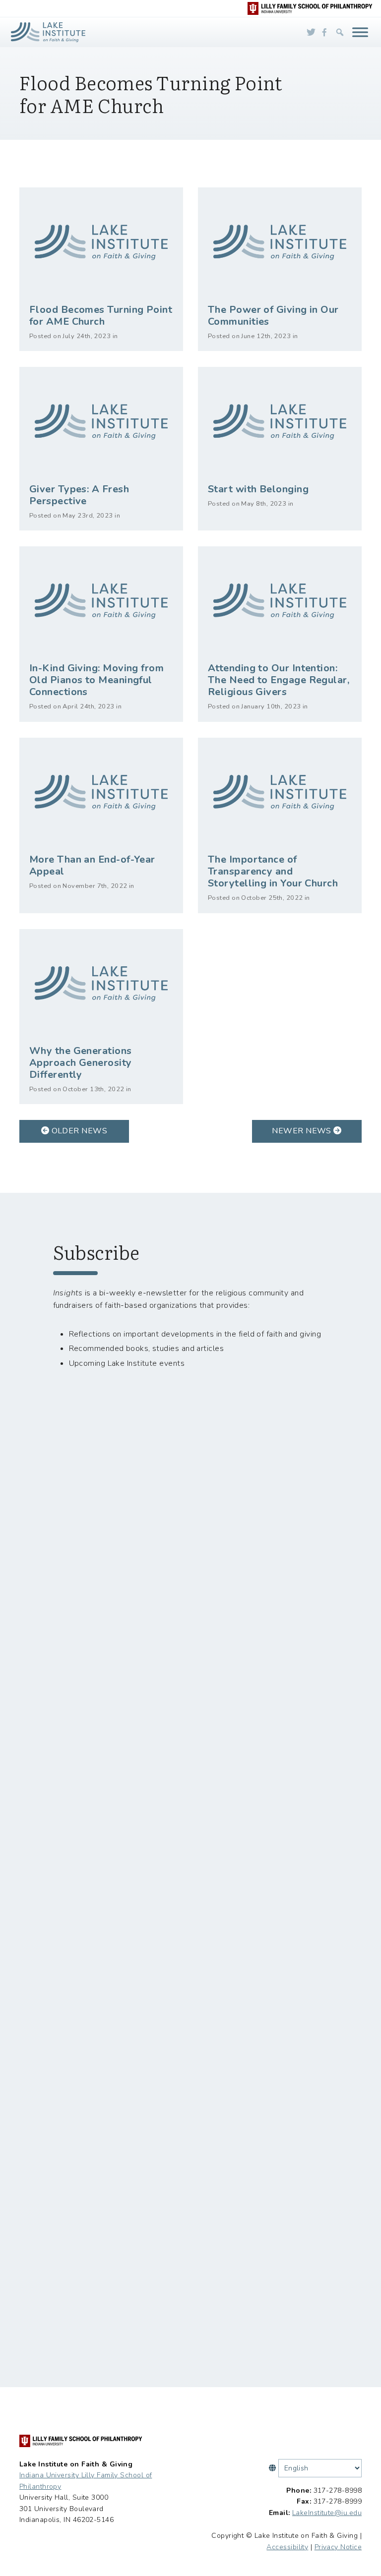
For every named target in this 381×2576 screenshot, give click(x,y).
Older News (78, 1131)
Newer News (303, 1131)
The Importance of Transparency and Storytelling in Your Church (273, 871)
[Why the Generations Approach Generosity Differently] (101, 984)
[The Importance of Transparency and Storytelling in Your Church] (280, 792)
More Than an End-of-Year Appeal (92, 865)
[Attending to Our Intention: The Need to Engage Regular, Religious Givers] (280, 601)
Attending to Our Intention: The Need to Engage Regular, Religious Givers (279, 680)
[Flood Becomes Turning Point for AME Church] (101, 242)
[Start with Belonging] (280, 421)
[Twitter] (311, 32)
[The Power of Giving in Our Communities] (280, 242)
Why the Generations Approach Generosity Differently (81, 1063)
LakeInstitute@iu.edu (327, 2513)
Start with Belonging (258, 489)
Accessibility (287, 2547)
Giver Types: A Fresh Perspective (79, 495)
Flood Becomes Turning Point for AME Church (101, 316)
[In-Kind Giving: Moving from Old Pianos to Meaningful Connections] (101, 601)
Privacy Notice (338, 2547)
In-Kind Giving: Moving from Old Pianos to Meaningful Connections (96, 680)
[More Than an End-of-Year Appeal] (101, 792)
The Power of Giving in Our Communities (273, 316)
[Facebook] (324, 32)
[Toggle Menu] (360, 32)
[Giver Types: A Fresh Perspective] (101, 421)
